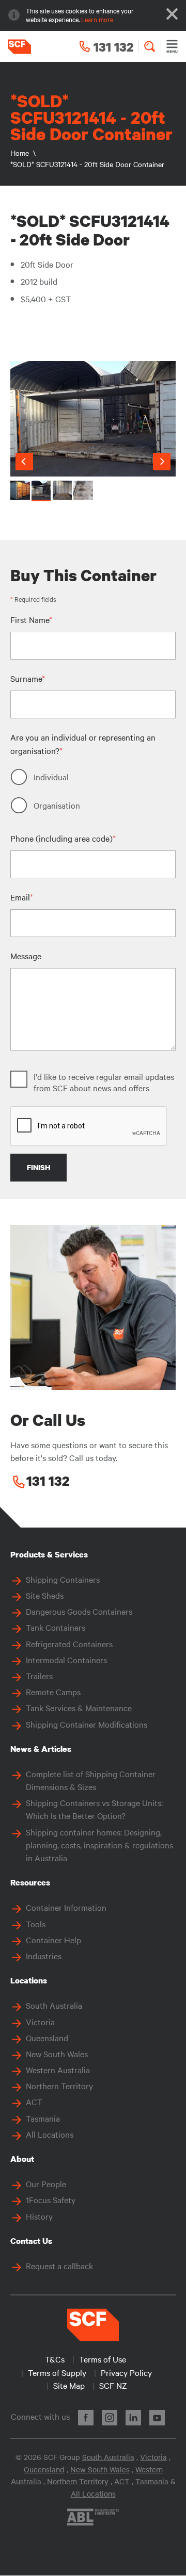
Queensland (47, 2038)
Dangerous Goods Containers (79, 1611)
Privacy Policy (126, 2372)
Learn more (97, 19)
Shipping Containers (63, 1579)
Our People (46, 2184)
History (39, 2216)
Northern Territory (59, 2086)
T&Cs (55, 2359)
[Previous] (24, 462)
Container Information (66, 1907)
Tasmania (43, 2118)
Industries (44, 1956)
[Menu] (172, 46)
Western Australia (58, 2070)
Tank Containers (56, 1627)
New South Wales (57, 2054)
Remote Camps (53, 1692)
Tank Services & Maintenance (79, 1708)
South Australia (54, 2005)
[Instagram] (110, 2418)
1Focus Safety (51, 2200)
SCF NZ (113, 2385)
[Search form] (149, 46)
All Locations (50, 2134)
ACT (34, 2102)
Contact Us (31, 2241)
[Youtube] (157, 2418)
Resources (30, 1882)
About (22, 2159)
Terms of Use (103, 2359)
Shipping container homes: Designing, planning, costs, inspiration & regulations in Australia (99, 1845)
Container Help (53, 1940)
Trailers (39, 1676)
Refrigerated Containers (69, 1644)
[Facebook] (86, 2418)
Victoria (40, 2022)
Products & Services (49, 1554)
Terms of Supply (57, 2372)
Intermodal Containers (66, 1660)
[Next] (162, 462)
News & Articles (41, 1749)
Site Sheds (45, 1595)
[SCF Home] (16, 47)
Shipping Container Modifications (87, 1724)
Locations (29, 1980)
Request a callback (59, 2266)
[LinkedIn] (133, 2418)
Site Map (69, 2385)
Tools (36, 1924)
